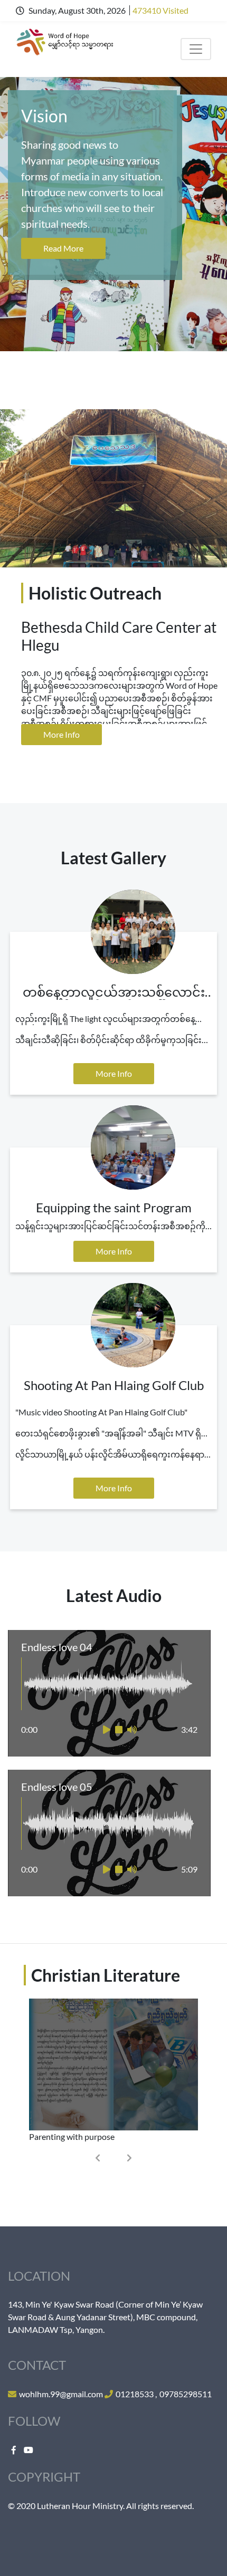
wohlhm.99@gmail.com (61, 2394)
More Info (62, 734)
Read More (63, 248)
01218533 (135, 2394)
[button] (98, 2158)
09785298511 (186, 2394)
